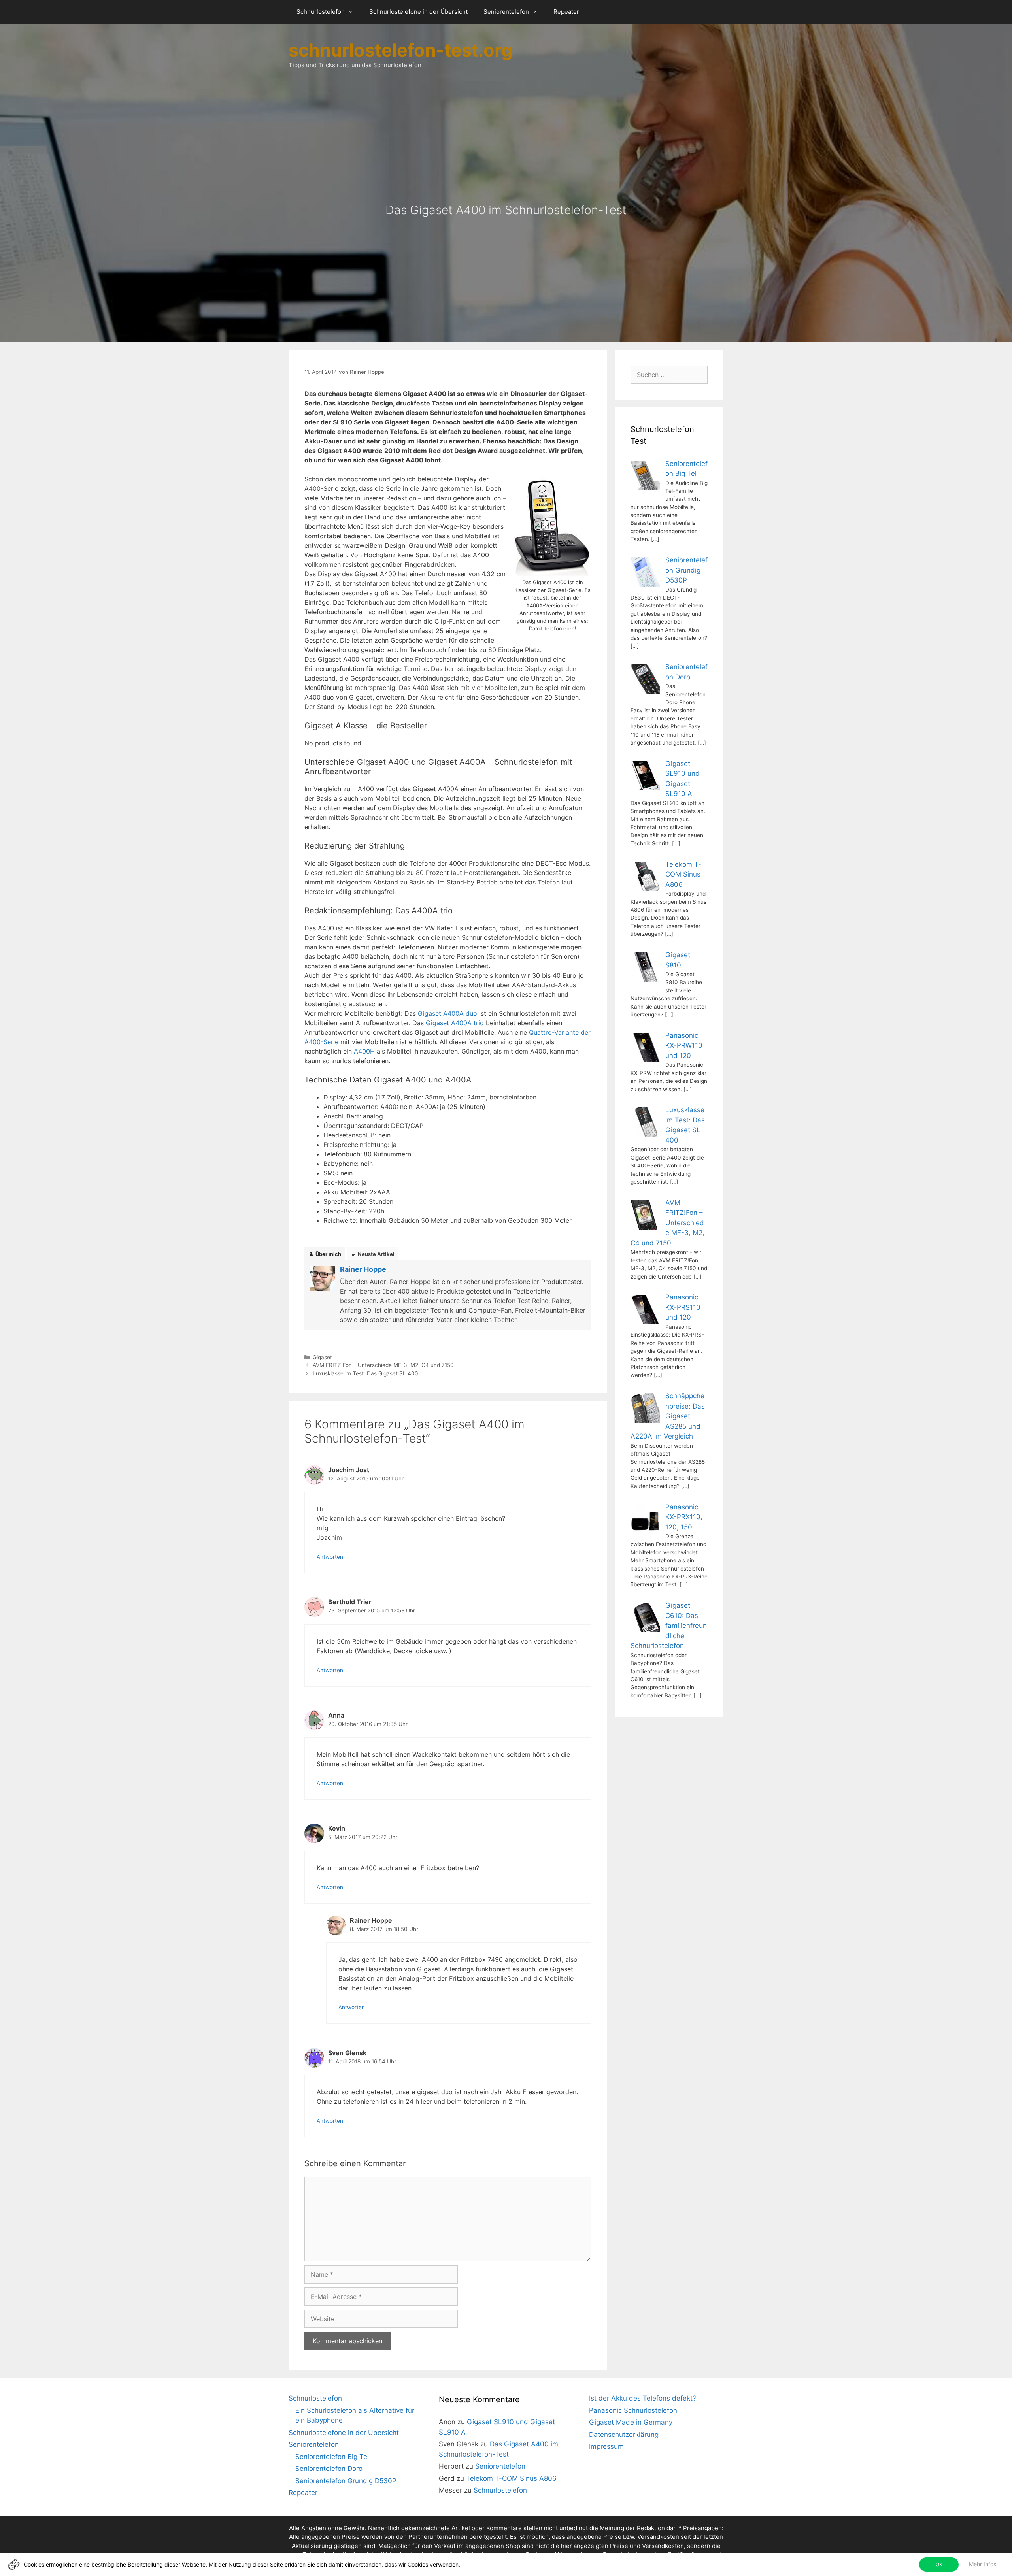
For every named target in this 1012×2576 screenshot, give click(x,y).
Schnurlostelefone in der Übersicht (418, 12)
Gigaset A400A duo (447, 1013)
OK (939, 2564)
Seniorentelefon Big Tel (332, 2457)
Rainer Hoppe (363, 1269)
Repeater (566, 12)
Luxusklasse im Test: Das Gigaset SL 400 (365, 1373)
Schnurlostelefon (321, 12)
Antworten (330, 1557)
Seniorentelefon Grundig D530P (346, 2481)
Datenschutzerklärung (624, 2435)
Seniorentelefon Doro (329, 2469)
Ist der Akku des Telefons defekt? (643, 2398)
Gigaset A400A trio (455, 1023)
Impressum (606, 2446)
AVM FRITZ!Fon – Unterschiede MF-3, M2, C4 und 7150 (383, 1365)
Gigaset (322, 1357)
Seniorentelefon (506, 12)
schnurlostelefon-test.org (401, 50)
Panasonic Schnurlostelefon (633, 2410)
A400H (364, 1051)
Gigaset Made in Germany (631, 2422)
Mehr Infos (983, 2564)
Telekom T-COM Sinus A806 (511, 2478)
